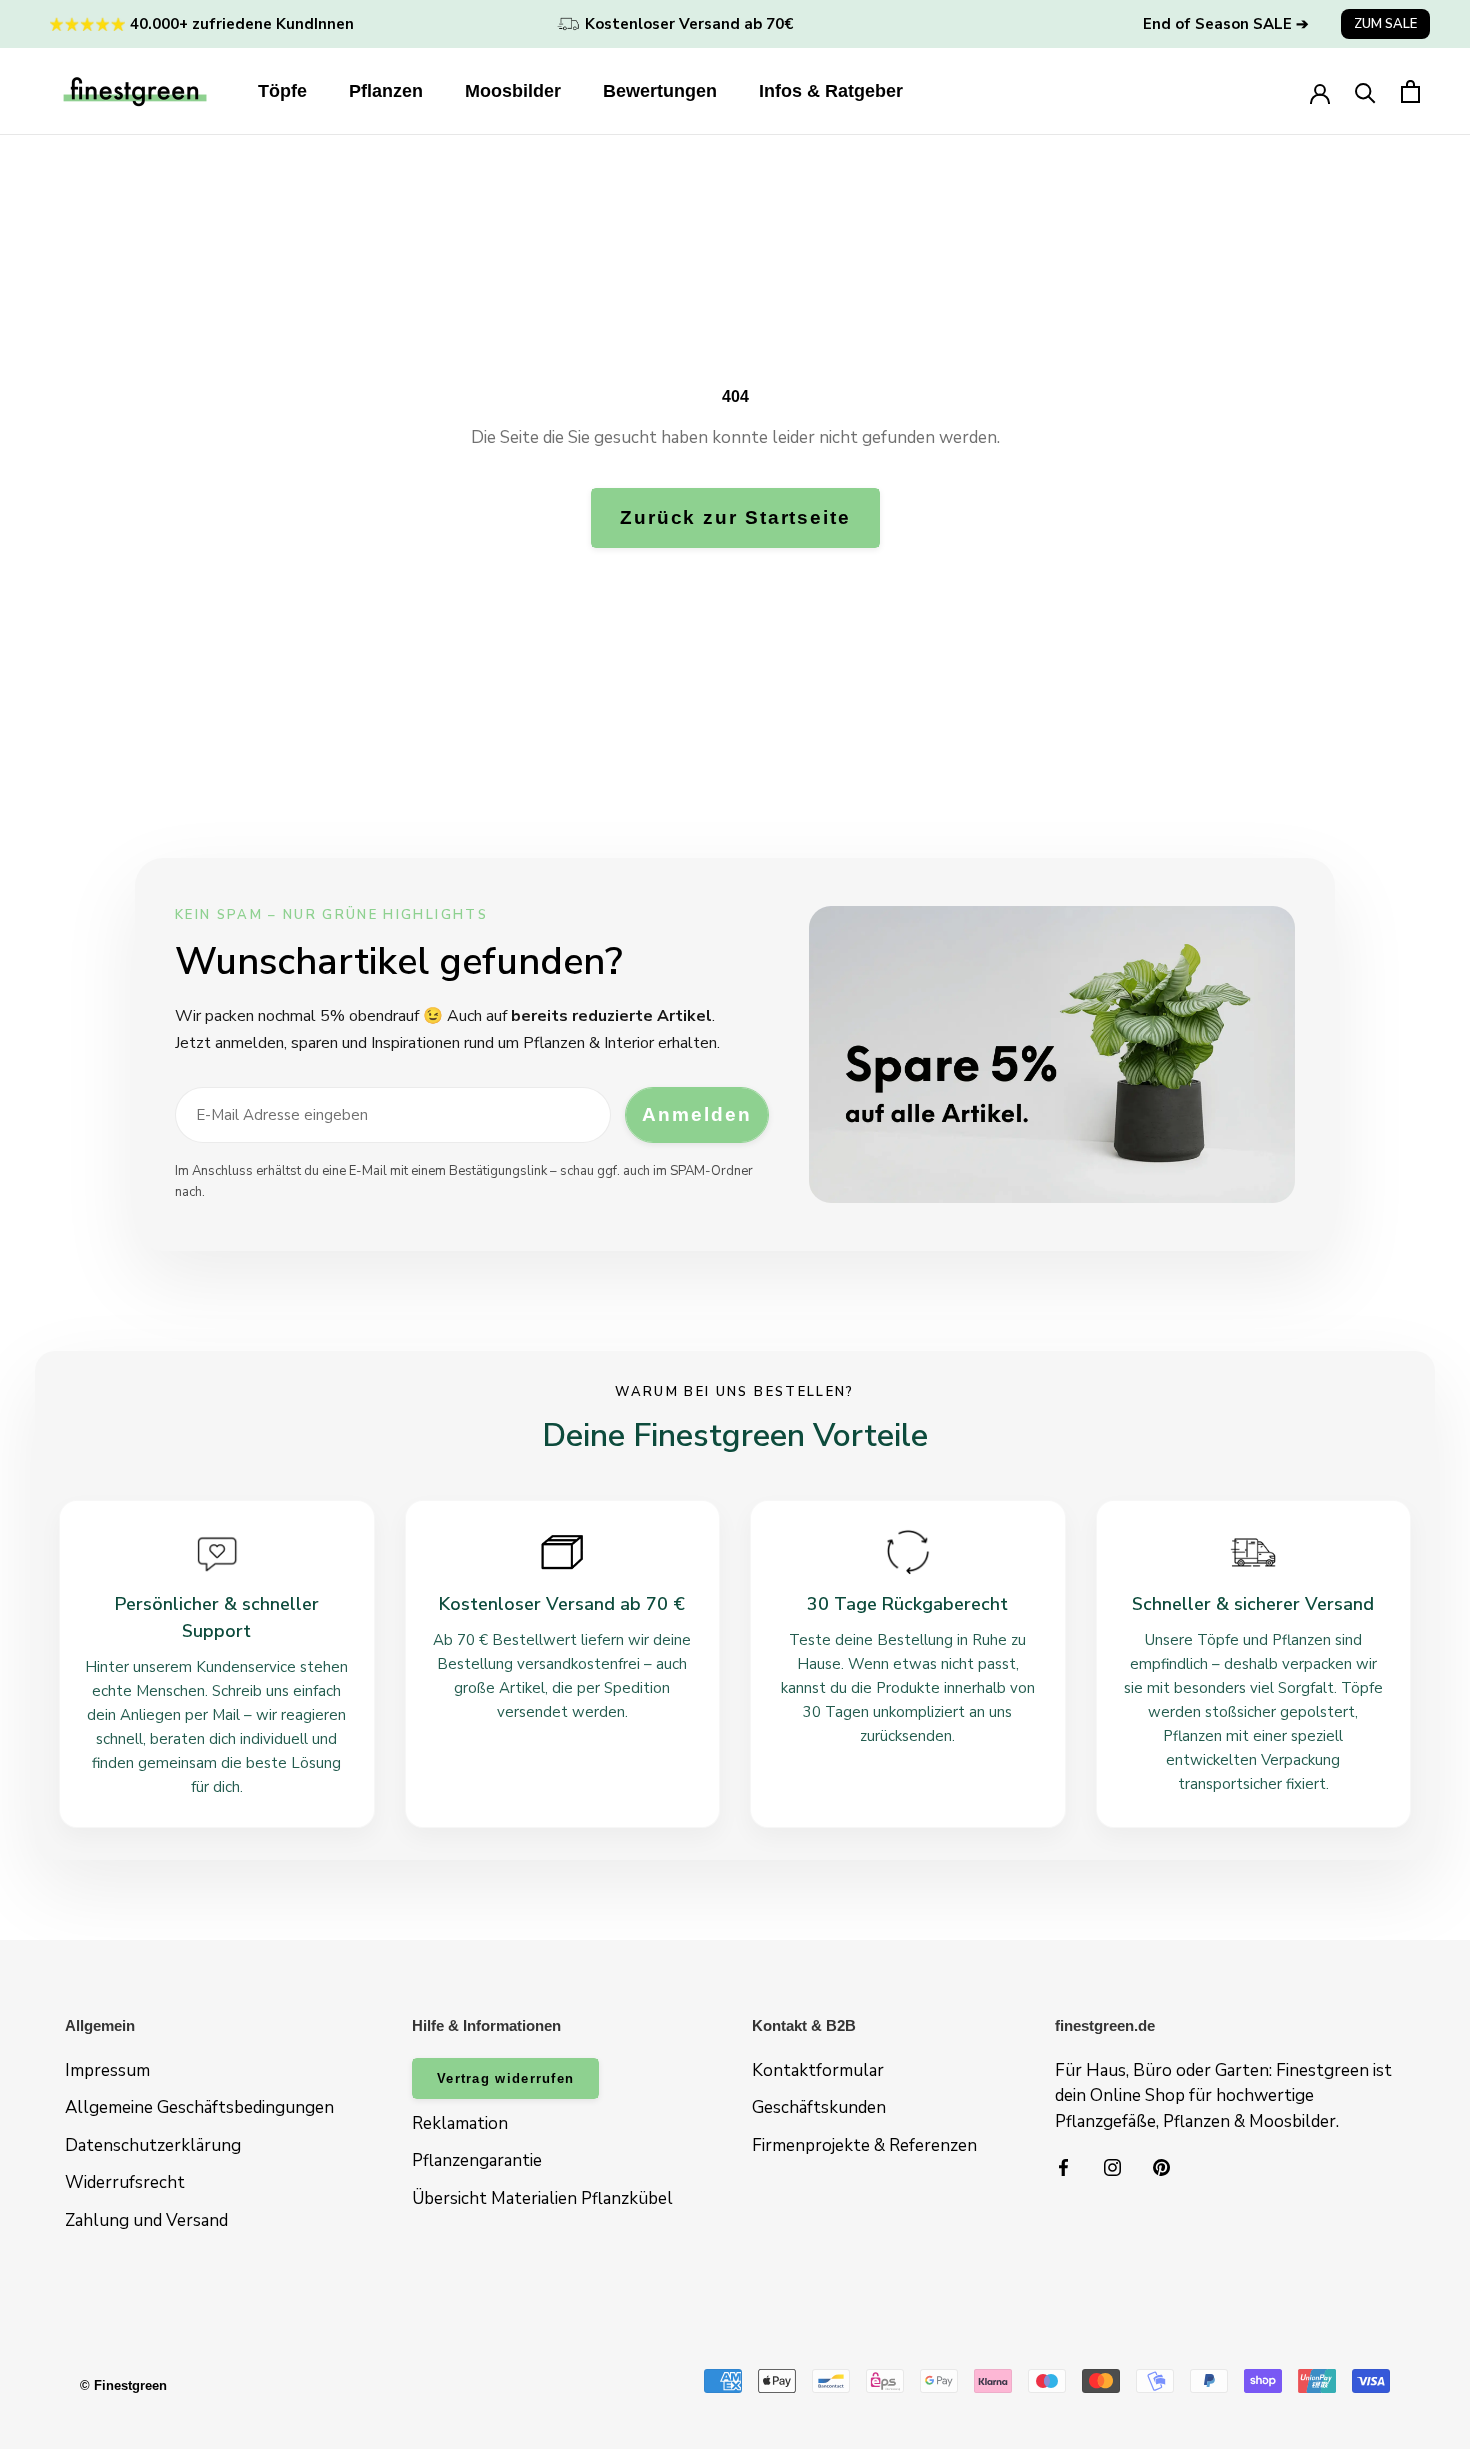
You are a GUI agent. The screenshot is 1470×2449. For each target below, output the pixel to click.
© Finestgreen (123, 2385)
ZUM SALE (1385, 24)
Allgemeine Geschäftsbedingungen (199, 2107)
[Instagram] (1112, 2167)
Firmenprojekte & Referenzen (864, 2145)
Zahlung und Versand (146, 2220)
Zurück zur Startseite (735, 517)
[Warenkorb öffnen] (1410, 91)
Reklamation (460, 2123)
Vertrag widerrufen (505, 2078)
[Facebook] (1063, 2167)
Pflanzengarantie (477, 2160)
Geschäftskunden (819, 2107)
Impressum (107, 2070)
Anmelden (696, 1114)
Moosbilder (513, 91)
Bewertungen (660, 91)
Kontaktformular (818, 2070)
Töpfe (282, 91)
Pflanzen (386, 91)
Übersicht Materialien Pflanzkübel (542, 2198)
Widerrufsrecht (125, 2182)
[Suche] (1365, 91)
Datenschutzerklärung (153, 2145)
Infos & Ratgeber (831, 91)
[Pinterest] (1161, 2167)
